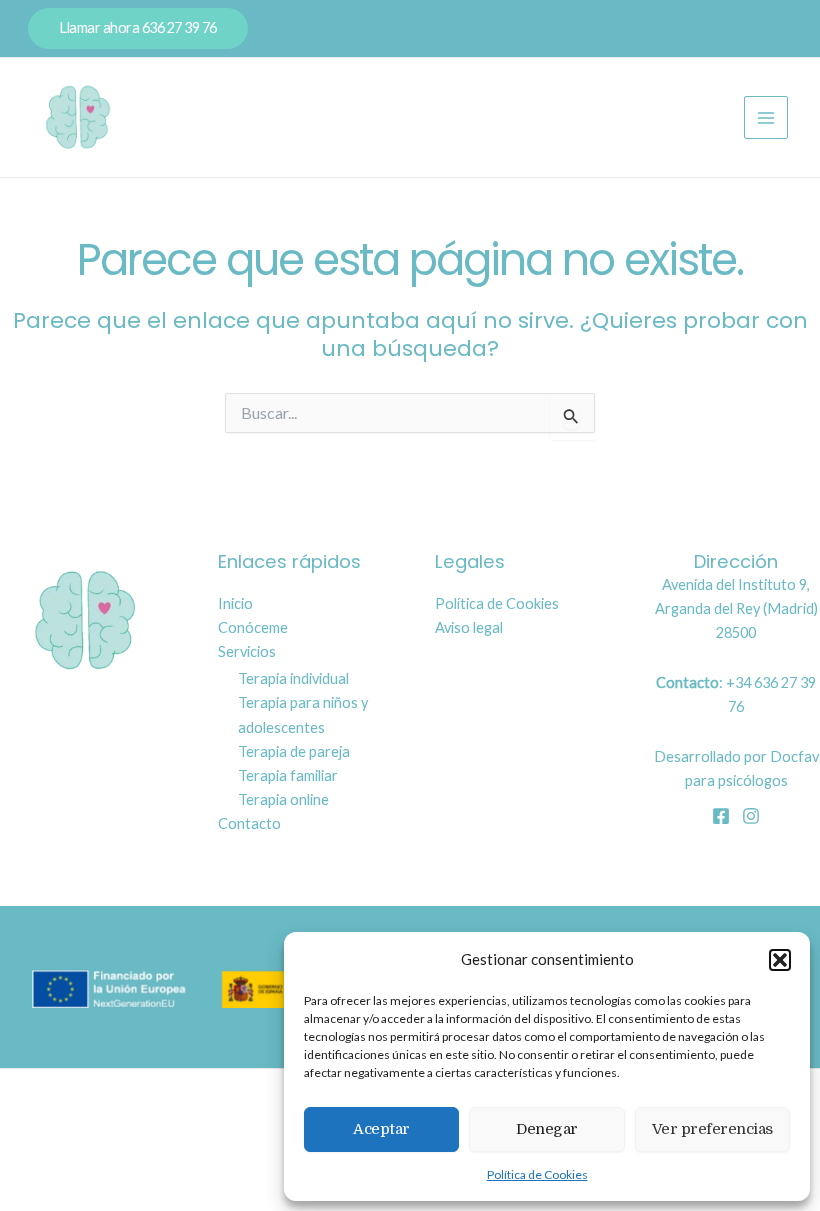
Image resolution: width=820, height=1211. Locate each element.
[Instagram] (751, 816)
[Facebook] (721, 816)
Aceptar (381, 1129)
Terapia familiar (288, 775)
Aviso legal (469, 627)
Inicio (235, 603)
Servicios (247, 651)
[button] (780, 960)
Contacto (249, 823)
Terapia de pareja (294, 751)
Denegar (547, 1129)
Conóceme (253, 627)
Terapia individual (293, 678)
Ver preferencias (712, 1129)
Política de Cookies (537, 1174)
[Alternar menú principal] (766, 118)
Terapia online (283, 799)
